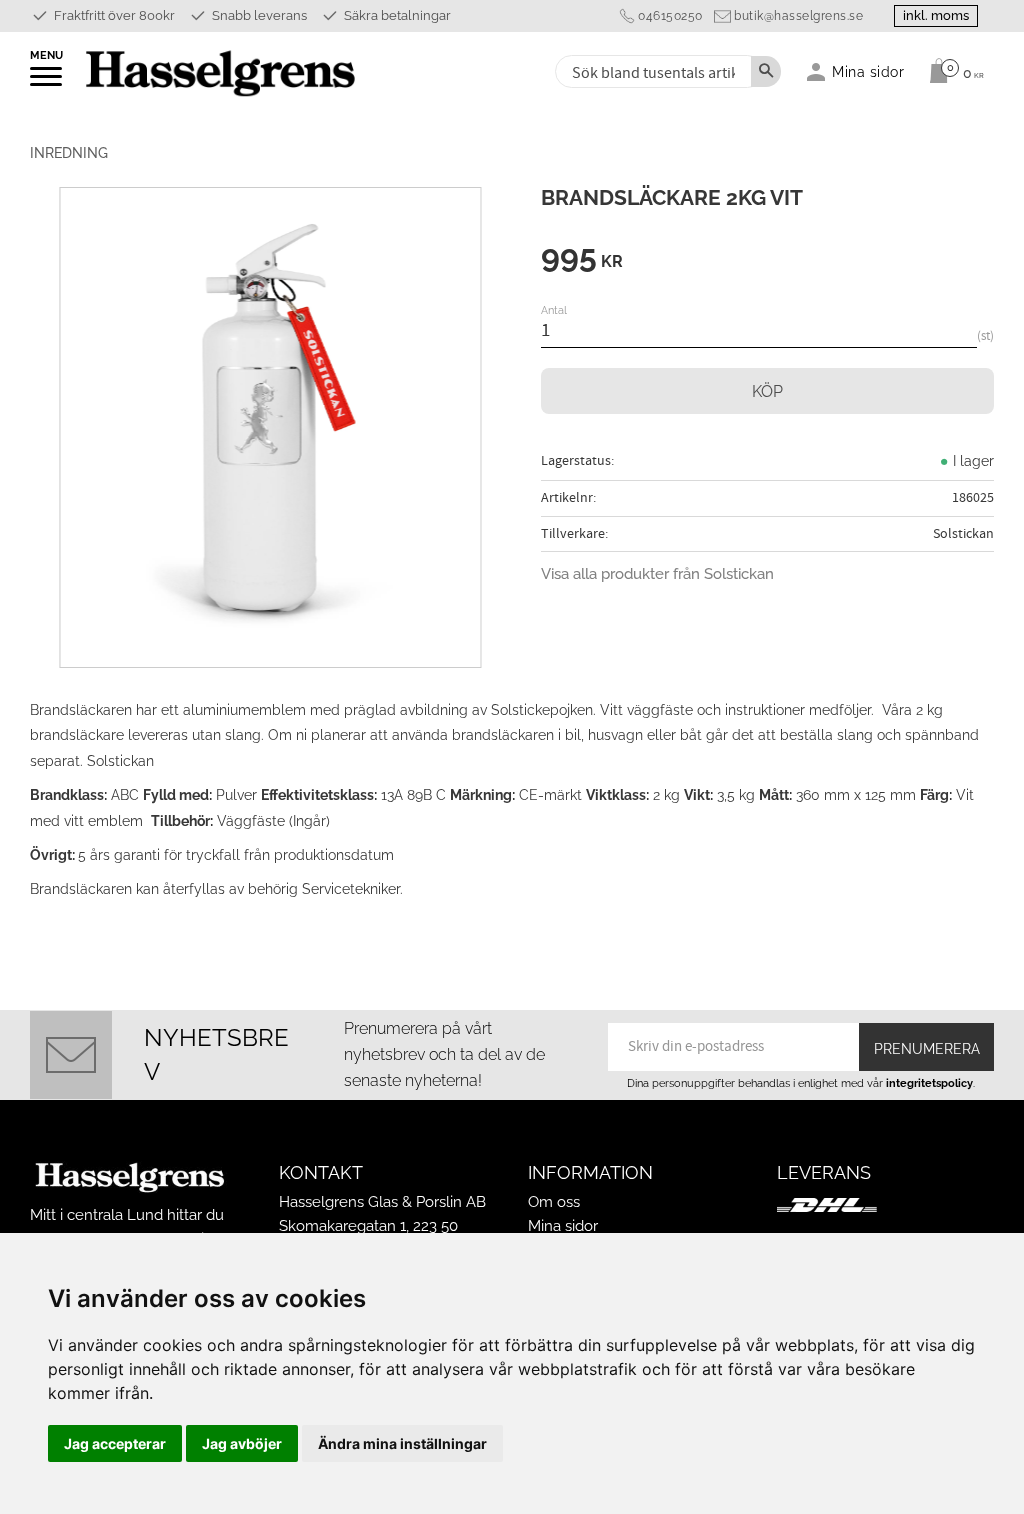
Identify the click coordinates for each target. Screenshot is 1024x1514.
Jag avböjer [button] (242, 1443)
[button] (47, 83)
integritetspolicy (929, 1083)
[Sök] (766, 71)
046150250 (670, 16)
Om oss (554, 1202)
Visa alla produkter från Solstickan (657, 574)
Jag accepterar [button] (115, 1443)
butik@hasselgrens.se (798, 16)
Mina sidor (563, 1226)
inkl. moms (936, 15)
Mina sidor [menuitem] (868, 71)
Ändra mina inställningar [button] (402, 1443)
